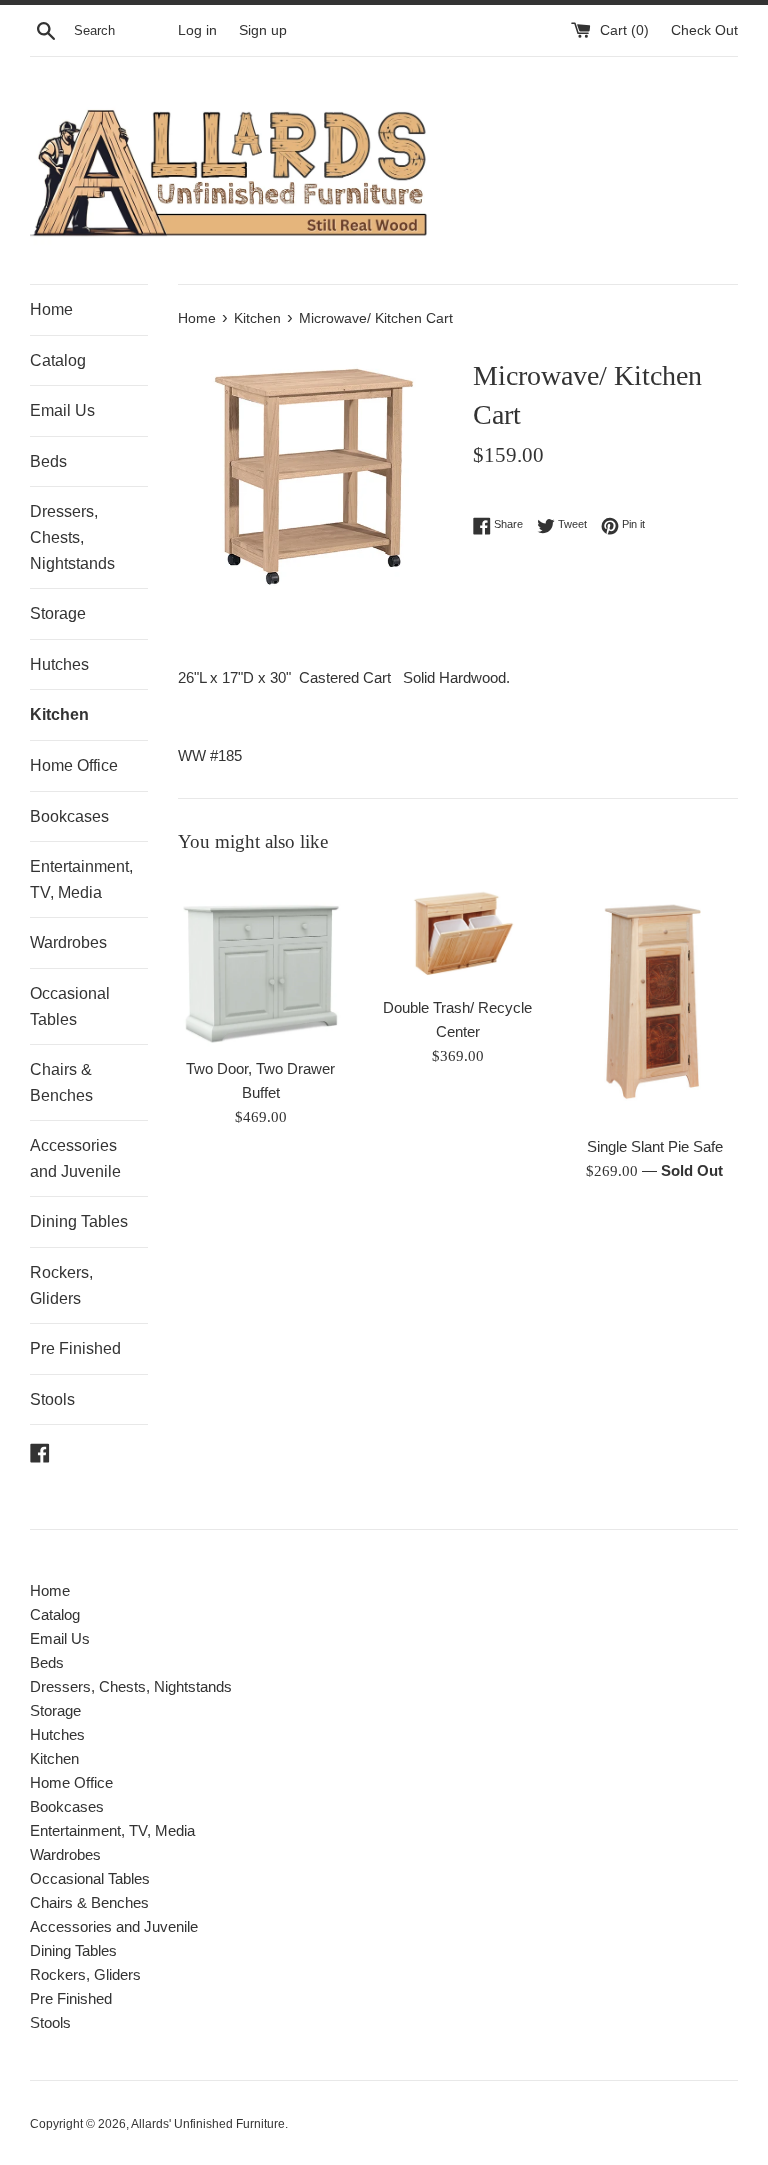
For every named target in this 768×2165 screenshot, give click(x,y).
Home (51, 309)
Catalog (58, 360)
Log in (197, 30)
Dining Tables (79, 1221)
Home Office (74, 765)
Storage (58, 613)
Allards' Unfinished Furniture (208, 2124)
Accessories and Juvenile (75, 1158)
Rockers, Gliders (61, 1285)
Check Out (704, 30)
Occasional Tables (70, 1006)
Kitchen (59, 714)
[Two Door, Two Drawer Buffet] (261, 961)
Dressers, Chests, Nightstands (72, 537)
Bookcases (69, 816)
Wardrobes (68, 942)
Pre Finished (75, 1348)
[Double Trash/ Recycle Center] (457, 930)
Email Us (62, 410)
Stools (52, 1399)
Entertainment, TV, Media (81, 879)
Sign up (263, 30)
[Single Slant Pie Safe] (654, 1000)
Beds (48, 461)
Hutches (59, 664)
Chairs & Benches (61, 1082)
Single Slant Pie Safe (655, 1146)
